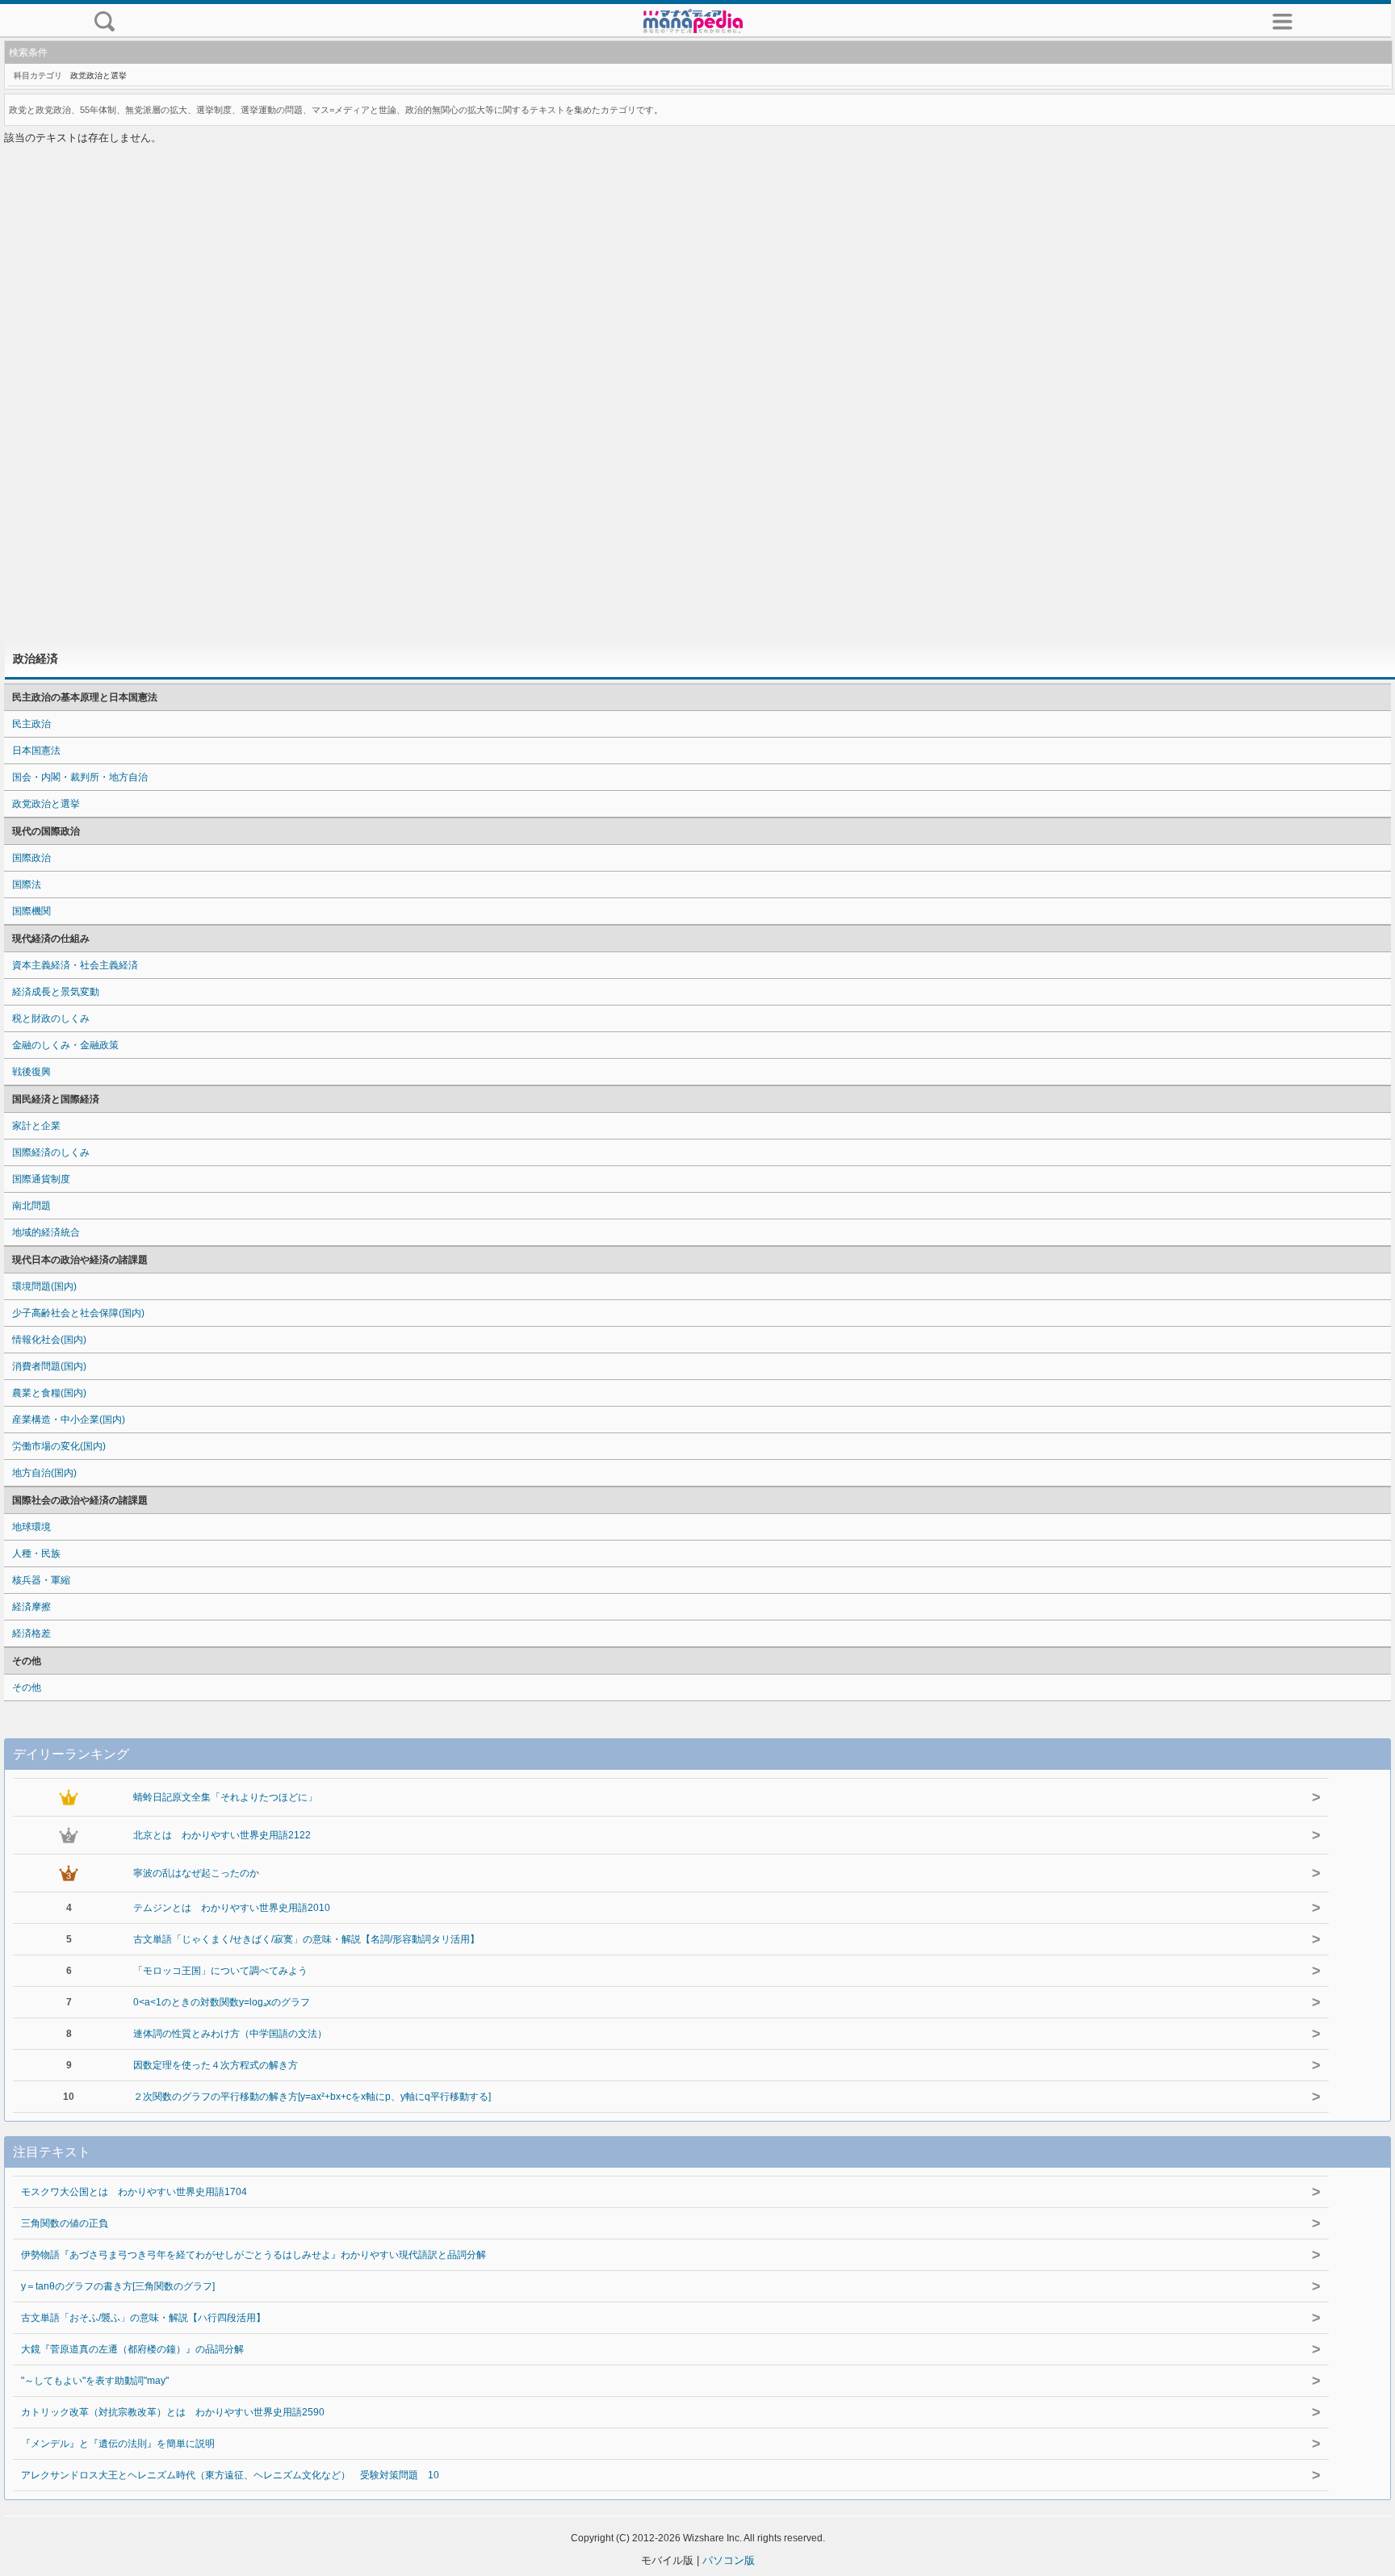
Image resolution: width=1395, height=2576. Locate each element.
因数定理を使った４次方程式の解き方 (216, 2065)
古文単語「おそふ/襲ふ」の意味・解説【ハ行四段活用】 (143, 2318)
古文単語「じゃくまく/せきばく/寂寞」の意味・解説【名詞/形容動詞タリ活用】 (306, 1939)
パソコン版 (729, 2560)
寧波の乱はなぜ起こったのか (196, 1873)
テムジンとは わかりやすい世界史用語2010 (232, 1908)
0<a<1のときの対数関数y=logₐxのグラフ (222, 2002)
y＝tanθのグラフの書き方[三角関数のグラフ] (118, 2286)
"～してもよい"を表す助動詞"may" (95, 2381)
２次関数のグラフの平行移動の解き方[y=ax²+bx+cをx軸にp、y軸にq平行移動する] (312, 2097)
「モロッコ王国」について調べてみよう (220, 1971)
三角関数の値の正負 (65, 2223)
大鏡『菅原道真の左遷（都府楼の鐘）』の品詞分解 (132, 2349)
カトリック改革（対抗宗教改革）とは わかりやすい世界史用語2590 (173, 2412)
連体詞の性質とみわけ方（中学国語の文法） (230, 2034)
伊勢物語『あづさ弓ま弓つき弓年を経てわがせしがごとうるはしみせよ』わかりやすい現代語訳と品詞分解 (253, 2255)
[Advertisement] (697, 394)
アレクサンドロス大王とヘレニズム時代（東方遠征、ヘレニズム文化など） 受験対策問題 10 (230, 2475)
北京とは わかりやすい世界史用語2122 (222, 1835)
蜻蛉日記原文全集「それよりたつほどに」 (225, 1797)
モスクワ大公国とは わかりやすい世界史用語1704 (134, 2192)
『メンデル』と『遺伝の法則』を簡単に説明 (118, 2444)
